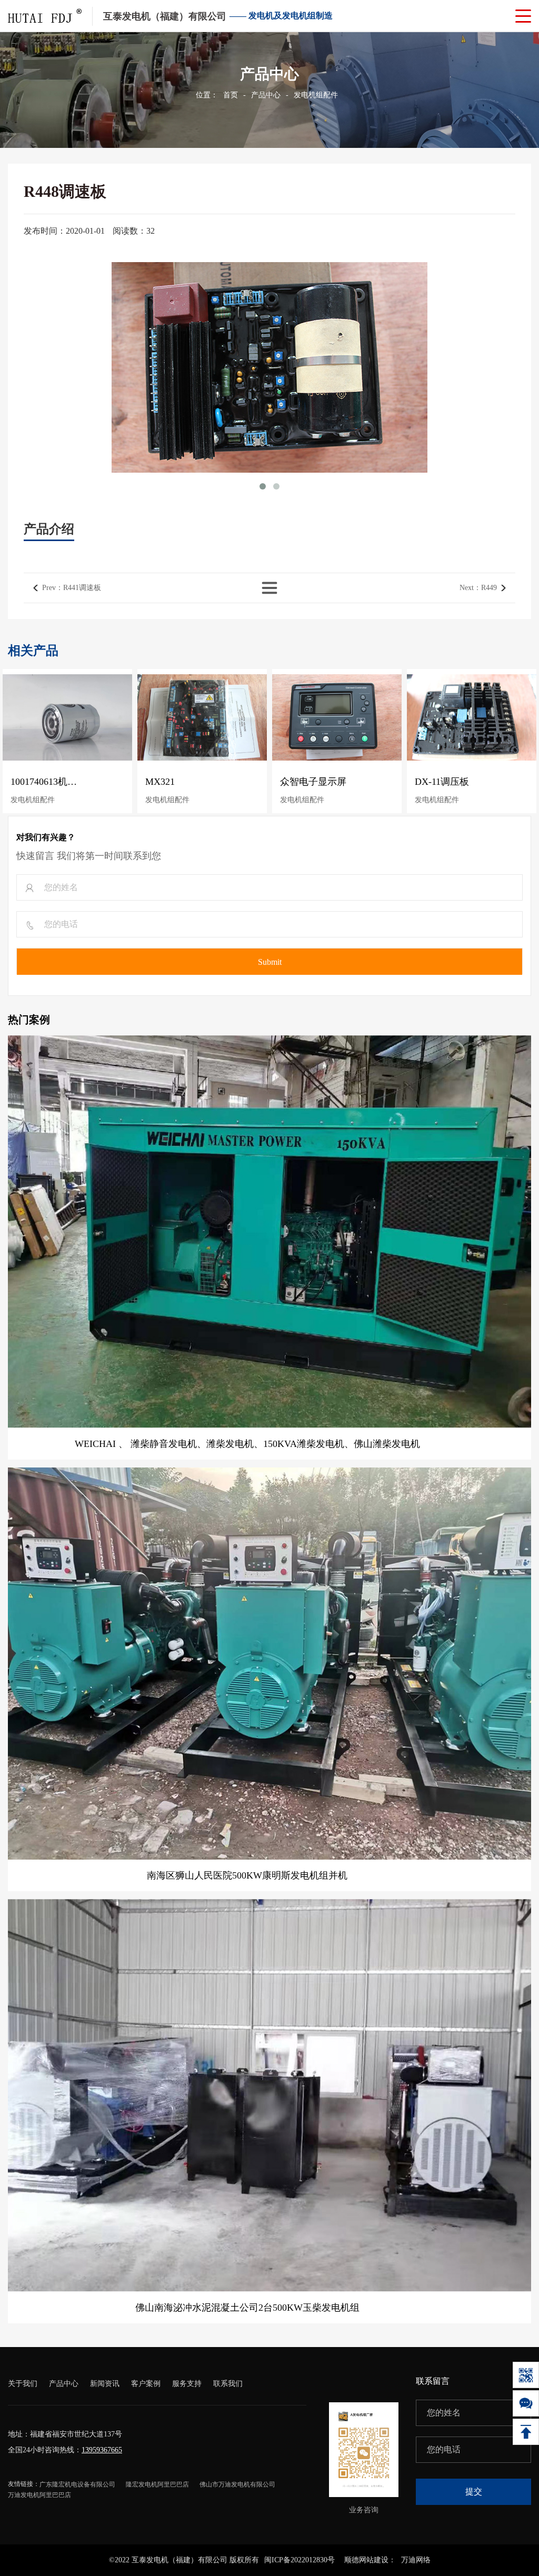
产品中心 (266, 95)
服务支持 (187, 2384)
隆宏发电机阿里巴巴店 (157, 2484)
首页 (231, 95)
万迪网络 (416, 2560)
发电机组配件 (316, 95)
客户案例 (146, 2384)
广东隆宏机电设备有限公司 (77, 2484)
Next (478, 588)
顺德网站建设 (366, 2560)
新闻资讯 (105, 2384)
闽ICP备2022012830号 (300, 2560)
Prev (72, 588)
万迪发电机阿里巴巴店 (39, 2495)
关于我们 (23, 2384)
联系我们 (228, 2384)
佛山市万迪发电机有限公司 (237, 2484)
